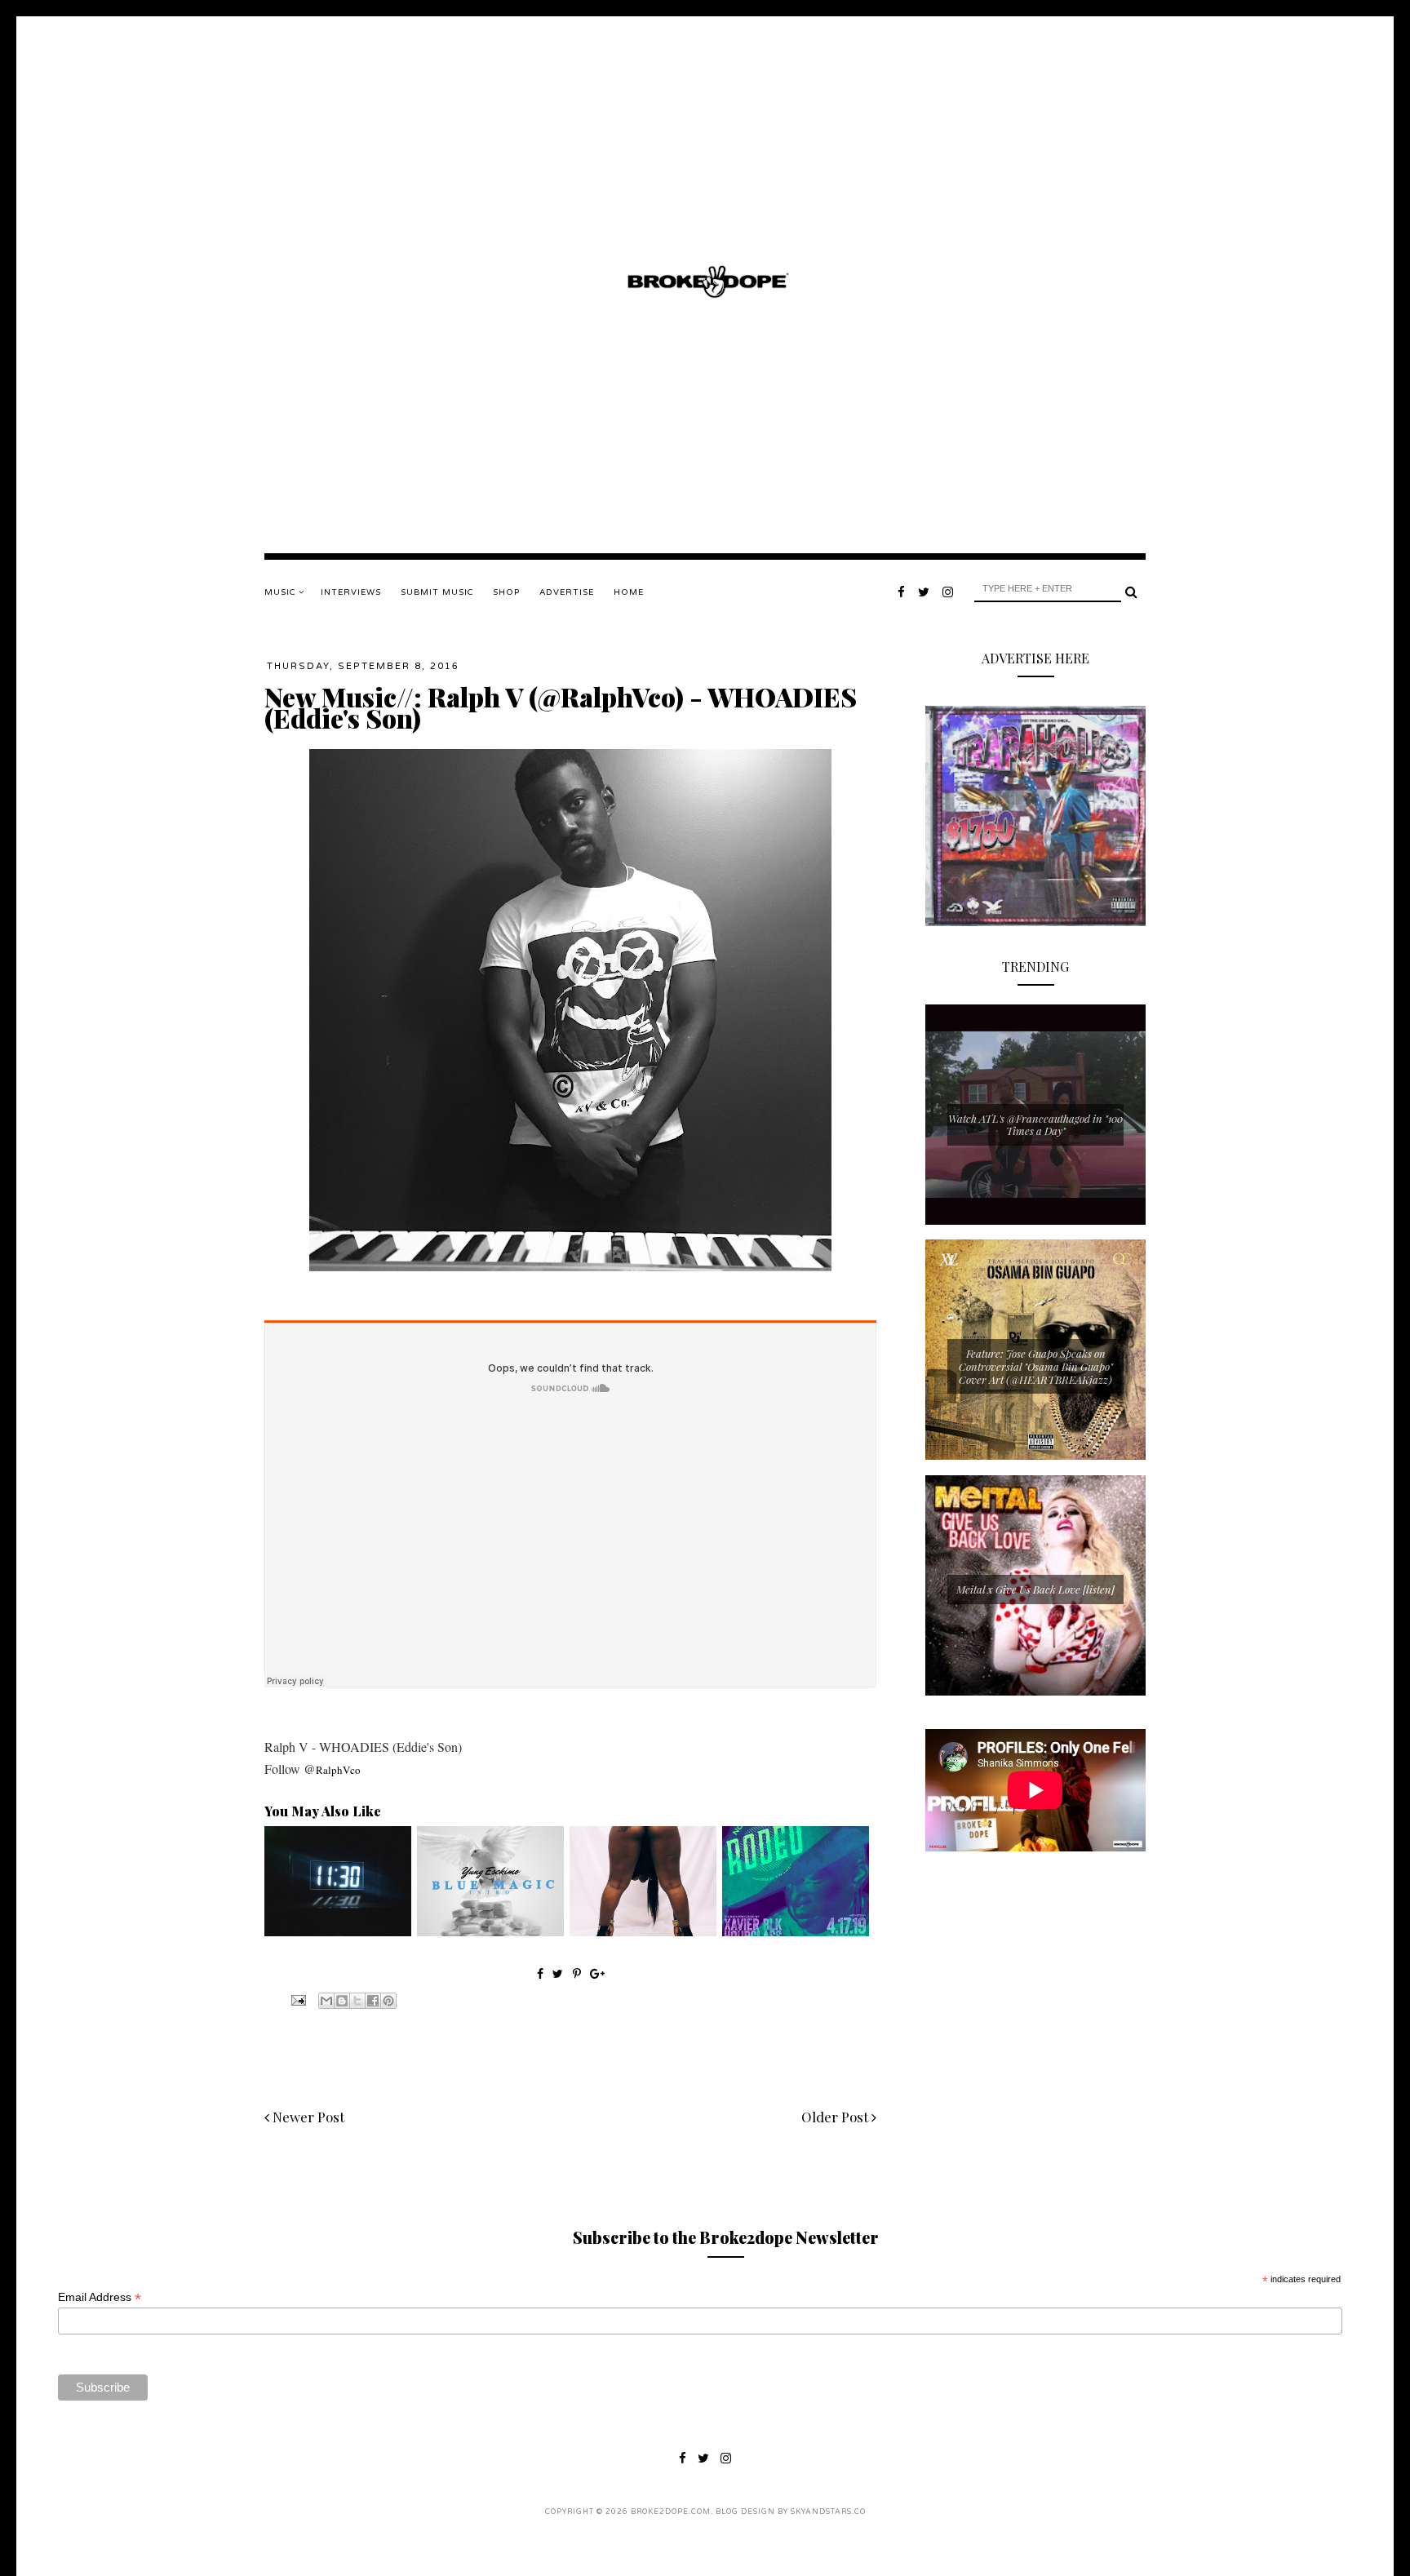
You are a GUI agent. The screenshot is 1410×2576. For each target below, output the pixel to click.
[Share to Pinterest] (388, 2001)
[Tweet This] (559, 1973)
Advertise (567, 592)
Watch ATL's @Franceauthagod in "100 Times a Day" (1035, 1125)
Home (629, 592)
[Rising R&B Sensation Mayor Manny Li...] (338, 1932)
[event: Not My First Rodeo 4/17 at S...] (796, 1932)
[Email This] (326, 2001)
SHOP (506, 592)
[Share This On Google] (597, 1973)
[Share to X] (357, 2001)
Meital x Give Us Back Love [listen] (1035, 1589)
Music (282, 592)
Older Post (836, 2117)
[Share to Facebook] (373, 2001)
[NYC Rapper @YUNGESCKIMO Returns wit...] (490, 1932)
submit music (437, 592)
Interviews (351, 592)
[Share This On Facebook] (540, 1973)
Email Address (100, 2297)
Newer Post (307, 2117)
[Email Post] (297, 1999)
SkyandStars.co (828, 2512)
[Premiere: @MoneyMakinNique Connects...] (643, 1932)
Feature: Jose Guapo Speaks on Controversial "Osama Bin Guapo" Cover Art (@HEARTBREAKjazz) (1036, 1366)
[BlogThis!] (342, 2001)
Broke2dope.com (671, 2512)
